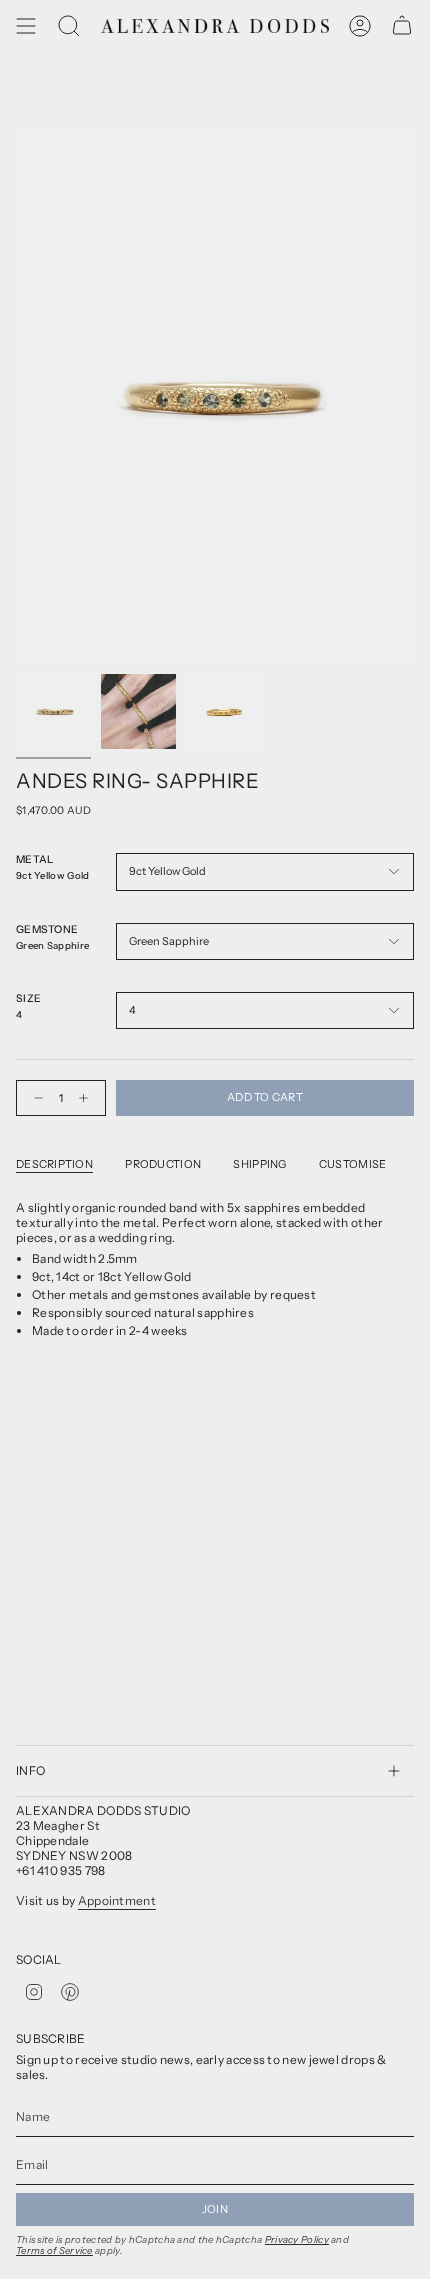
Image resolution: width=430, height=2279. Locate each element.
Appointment (117, 1900)
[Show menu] (26, 26)
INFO (30, 1770)
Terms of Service (54, 2250)
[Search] (69, 26)
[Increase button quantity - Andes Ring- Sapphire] (88, 1098)
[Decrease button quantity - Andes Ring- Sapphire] (34, 1098)
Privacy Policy (297, 2239)
